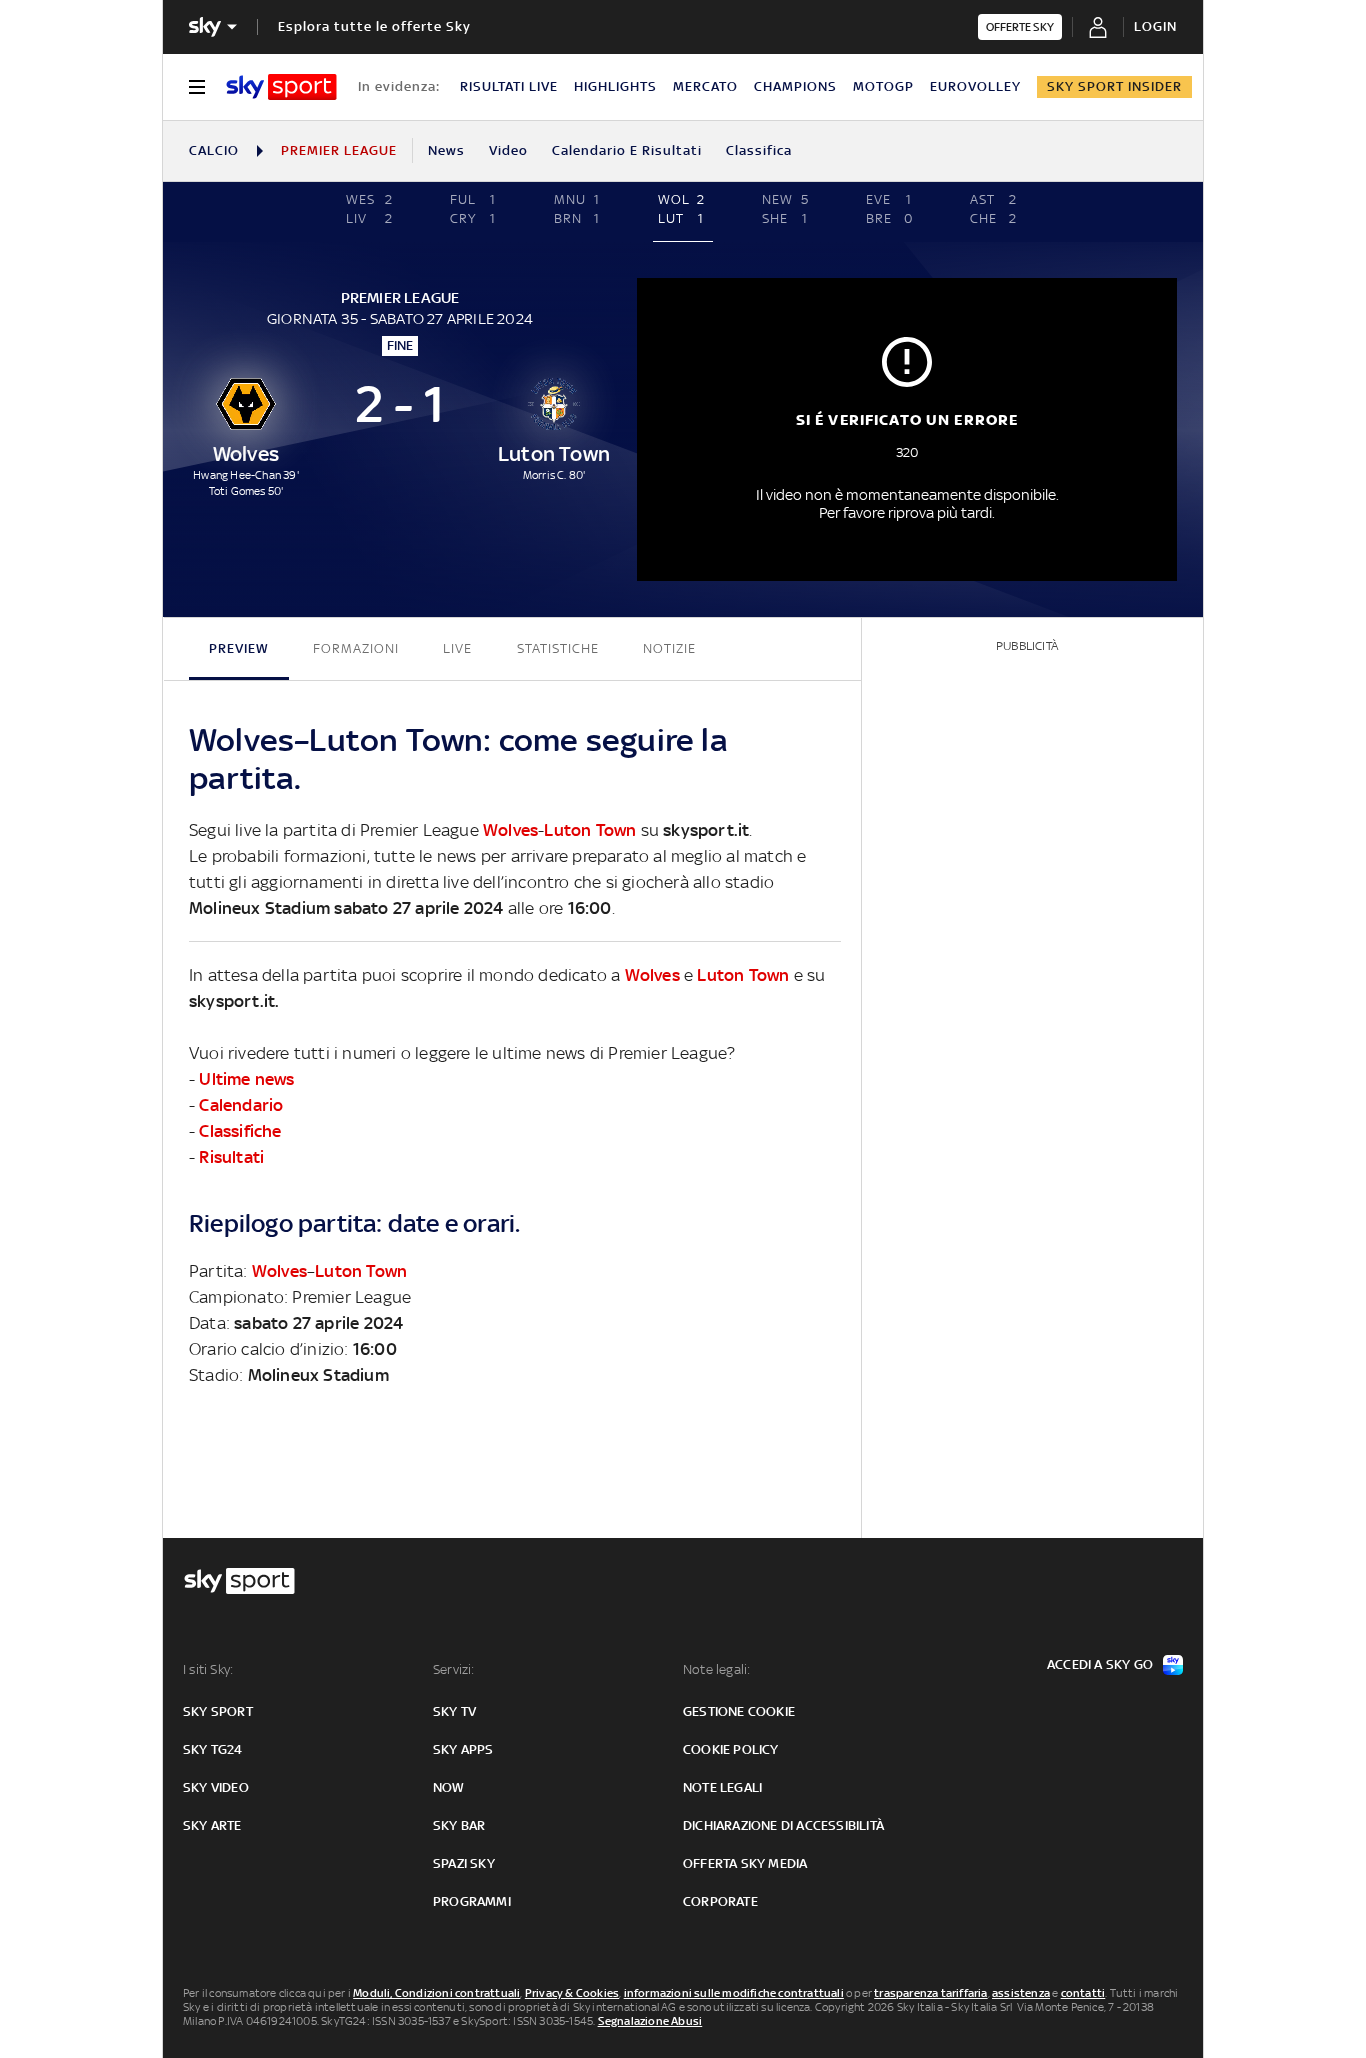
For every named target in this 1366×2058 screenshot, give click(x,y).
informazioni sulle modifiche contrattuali (734, 1993)
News (446, 150)
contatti (1083, 1993)
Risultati (231, 1157)
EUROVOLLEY (975, 86)
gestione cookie (739, 1711)
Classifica (759, 150)
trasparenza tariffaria (930, 1993)
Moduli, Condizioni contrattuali (436, 1993)
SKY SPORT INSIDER (1114, 86)
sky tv (454, 1711)
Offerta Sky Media (745, 1863)
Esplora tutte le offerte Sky (374, 26)
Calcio (214, 150)
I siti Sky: (208, 1669)
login (1155, 26)
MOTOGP (883, 86)
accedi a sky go (1100, 1664)
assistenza (1021, 1993)
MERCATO (705, 86)
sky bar (459, 1825)
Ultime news (246, 1079)
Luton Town (590, 830)
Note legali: (716, 1669)
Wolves (510, 830)
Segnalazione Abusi (650, 2021)
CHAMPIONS (795, 86)
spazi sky (464, 1863)
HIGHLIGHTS (615, 86)
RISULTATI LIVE (509, 86)
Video (508, 150)
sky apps (463, 1749)
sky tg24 (213, 1749)
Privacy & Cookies (572, 1993)
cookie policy (731, 1749)
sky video (216, 1787)
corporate (720, 1901)
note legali (722, 1787)
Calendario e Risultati (627, 150)
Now (449, 1787)
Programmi (472, 1901)
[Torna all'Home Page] (281, 87)
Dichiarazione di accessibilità (783, 1825)
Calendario (241, 1105)
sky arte (212, 1825)
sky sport (218, 1711)
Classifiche (240, 1131)
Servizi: (454, 1669)
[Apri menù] (197, 87)
